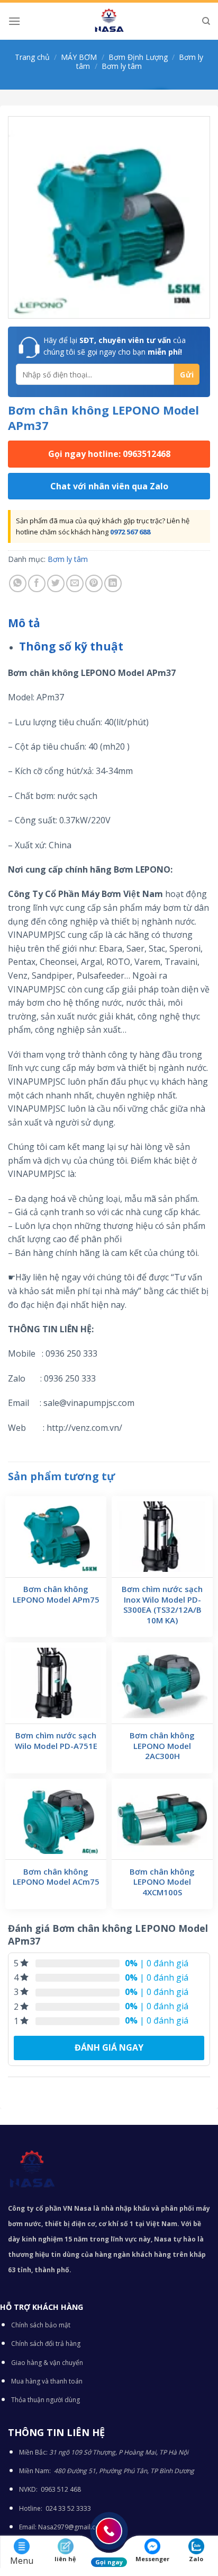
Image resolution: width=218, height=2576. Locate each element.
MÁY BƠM (79, 57)
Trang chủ (32, 57)
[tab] (109, 623)
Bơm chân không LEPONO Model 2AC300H (162, 1746)
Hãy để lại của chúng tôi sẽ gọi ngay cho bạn (115, 346)
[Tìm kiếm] (206, 21)
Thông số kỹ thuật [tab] (71, 646)
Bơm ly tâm (122, 66)
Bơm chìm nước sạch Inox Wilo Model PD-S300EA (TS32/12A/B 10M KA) (162, 1605)
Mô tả (24, 623)
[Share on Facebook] (37, 583)
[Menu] (14, 21)
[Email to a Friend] (75, 583)
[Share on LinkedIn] (113, 583)
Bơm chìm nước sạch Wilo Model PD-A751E (56, 1741)
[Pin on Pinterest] (94, 583)
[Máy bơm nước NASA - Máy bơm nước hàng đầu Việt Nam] (109, 21)
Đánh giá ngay (109, 2047)
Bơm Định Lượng (138, 57)
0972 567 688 (130, 532)
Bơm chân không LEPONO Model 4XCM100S (162, 1882)
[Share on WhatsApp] (18, 583)
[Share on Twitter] (56, 583)
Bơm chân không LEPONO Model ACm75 (56, 1877)
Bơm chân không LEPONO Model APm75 (56, 1594)
